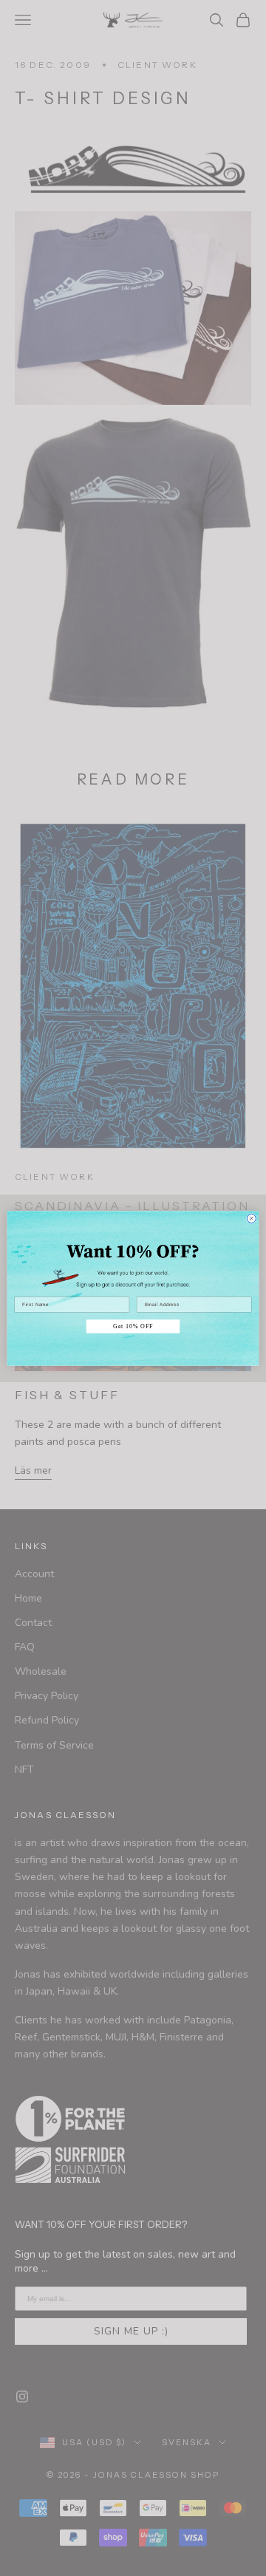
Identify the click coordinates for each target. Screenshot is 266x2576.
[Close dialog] (251, 1218)
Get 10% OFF (133, 1326)
